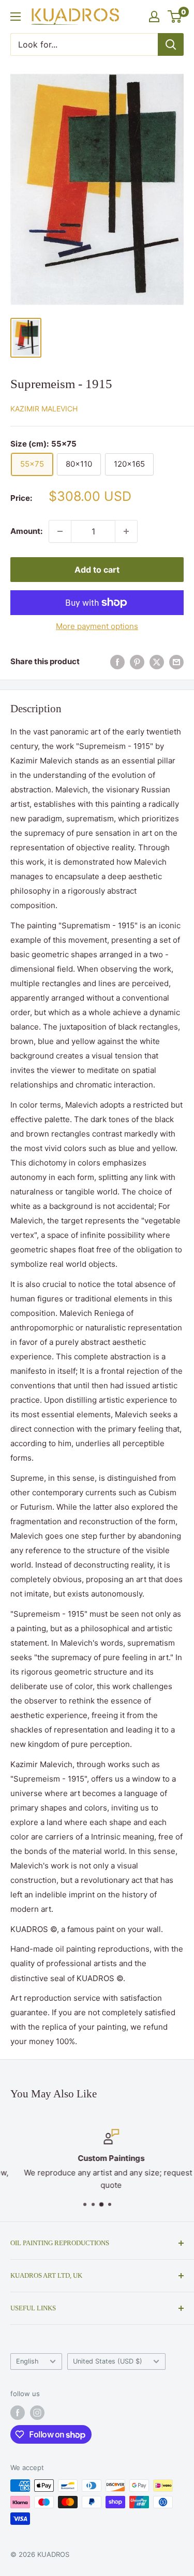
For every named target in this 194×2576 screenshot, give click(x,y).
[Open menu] (16, 17)
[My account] (154, 17)
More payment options (97, 626)
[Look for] (171, 44)
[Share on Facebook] (117, 662)
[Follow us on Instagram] (37, 2413)
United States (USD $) (108, 2361)
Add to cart (97, 570)
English (27, 2361)
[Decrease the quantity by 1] (60, 531)
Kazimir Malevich (44, 409)
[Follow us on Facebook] (18, 2413)
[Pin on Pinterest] (137, 662)
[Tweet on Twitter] (157, 662)
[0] (175, 17)
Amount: (26, 531)
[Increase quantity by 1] (126, 531)
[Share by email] (176, 662)
